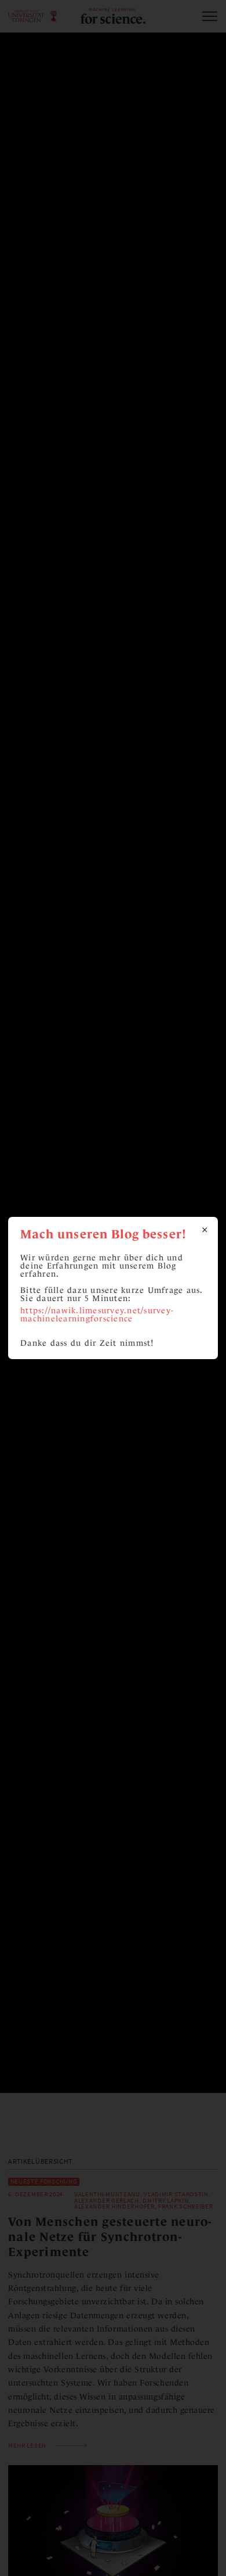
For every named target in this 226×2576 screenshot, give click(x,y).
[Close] (205, 1230)
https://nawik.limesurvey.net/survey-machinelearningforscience (97, 1314)
